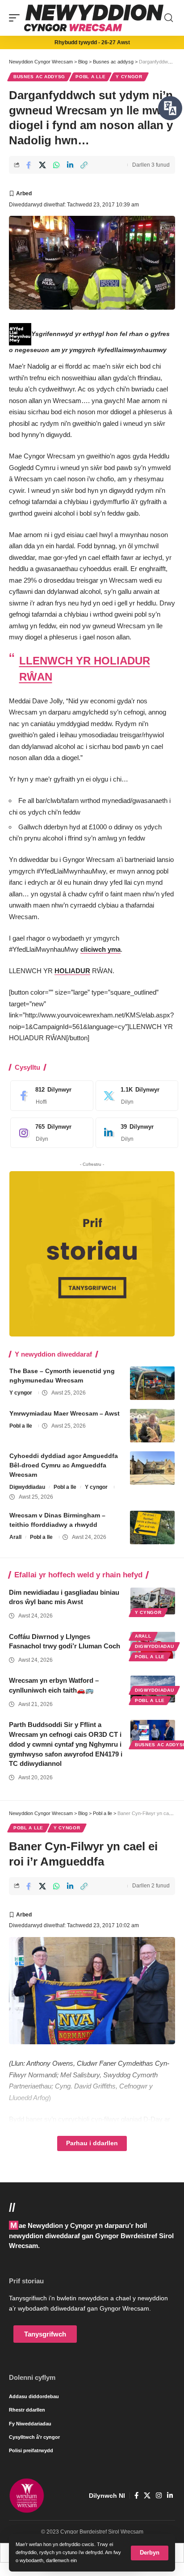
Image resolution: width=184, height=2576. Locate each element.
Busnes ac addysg (39, 77)
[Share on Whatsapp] (56, 165)
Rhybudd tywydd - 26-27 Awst (92, 42)
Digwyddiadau (27, 1487)
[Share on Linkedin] (70, 165)
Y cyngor (129, 77)
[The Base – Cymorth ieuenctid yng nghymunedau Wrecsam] (152, 1383)
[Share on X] (42, 165)
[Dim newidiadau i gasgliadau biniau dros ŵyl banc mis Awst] (153, 1601)
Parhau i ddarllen (92, 2143)
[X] (135, 1096)
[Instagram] (50, 1133)
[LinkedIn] (135, 1133)
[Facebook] (50, 1096)
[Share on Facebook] (29, 165)
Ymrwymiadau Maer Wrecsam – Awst (65, 1413)
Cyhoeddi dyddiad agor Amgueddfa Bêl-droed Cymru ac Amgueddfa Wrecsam (64, 1465)
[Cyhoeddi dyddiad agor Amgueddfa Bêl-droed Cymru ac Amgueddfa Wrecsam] (152, 1468)
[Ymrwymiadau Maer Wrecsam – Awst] (152, 1426)
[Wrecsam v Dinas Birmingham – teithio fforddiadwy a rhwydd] (152, 1528)
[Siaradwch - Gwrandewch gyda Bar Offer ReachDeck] (170, 108)
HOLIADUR (72, 971)
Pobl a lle (90, 77)
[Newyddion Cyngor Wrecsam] (94, 18)
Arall (15, 1537)
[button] (150, 2553)
